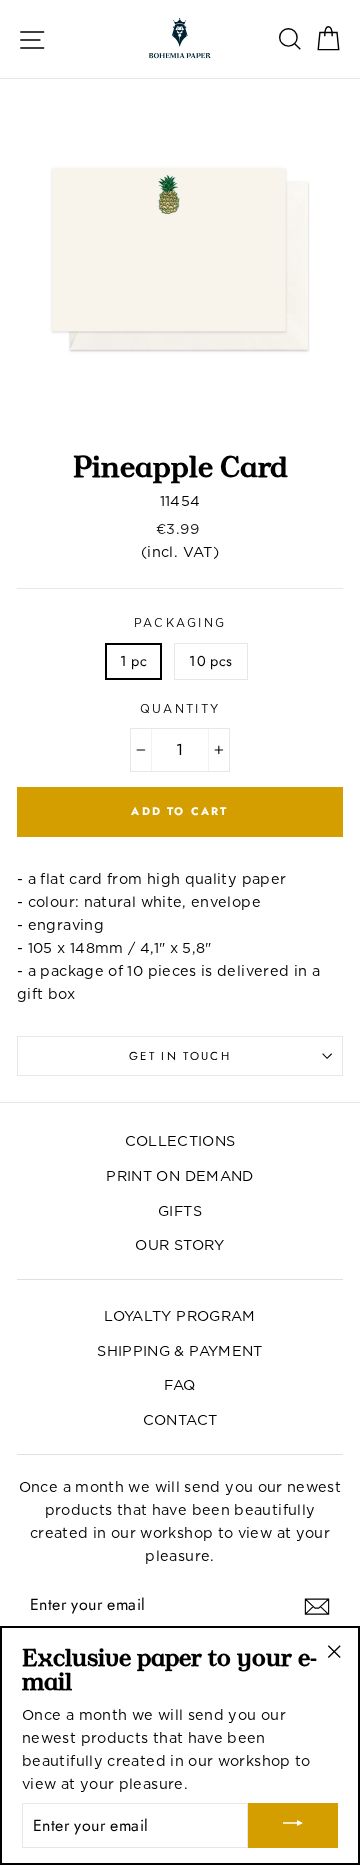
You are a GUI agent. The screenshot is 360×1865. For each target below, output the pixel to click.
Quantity (180, 709)
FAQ (179, 1384)
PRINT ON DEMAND (179, 1175)
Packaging (180, 623)
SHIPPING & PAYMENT (180, 1350)
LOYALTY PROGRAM (179, 1315)
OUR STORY (179, 1244)
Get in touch (180, 1056)
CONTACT (180, 1419)
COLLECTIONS (180, 1140)
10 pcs (210, 661)
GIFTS (180, 1210)
